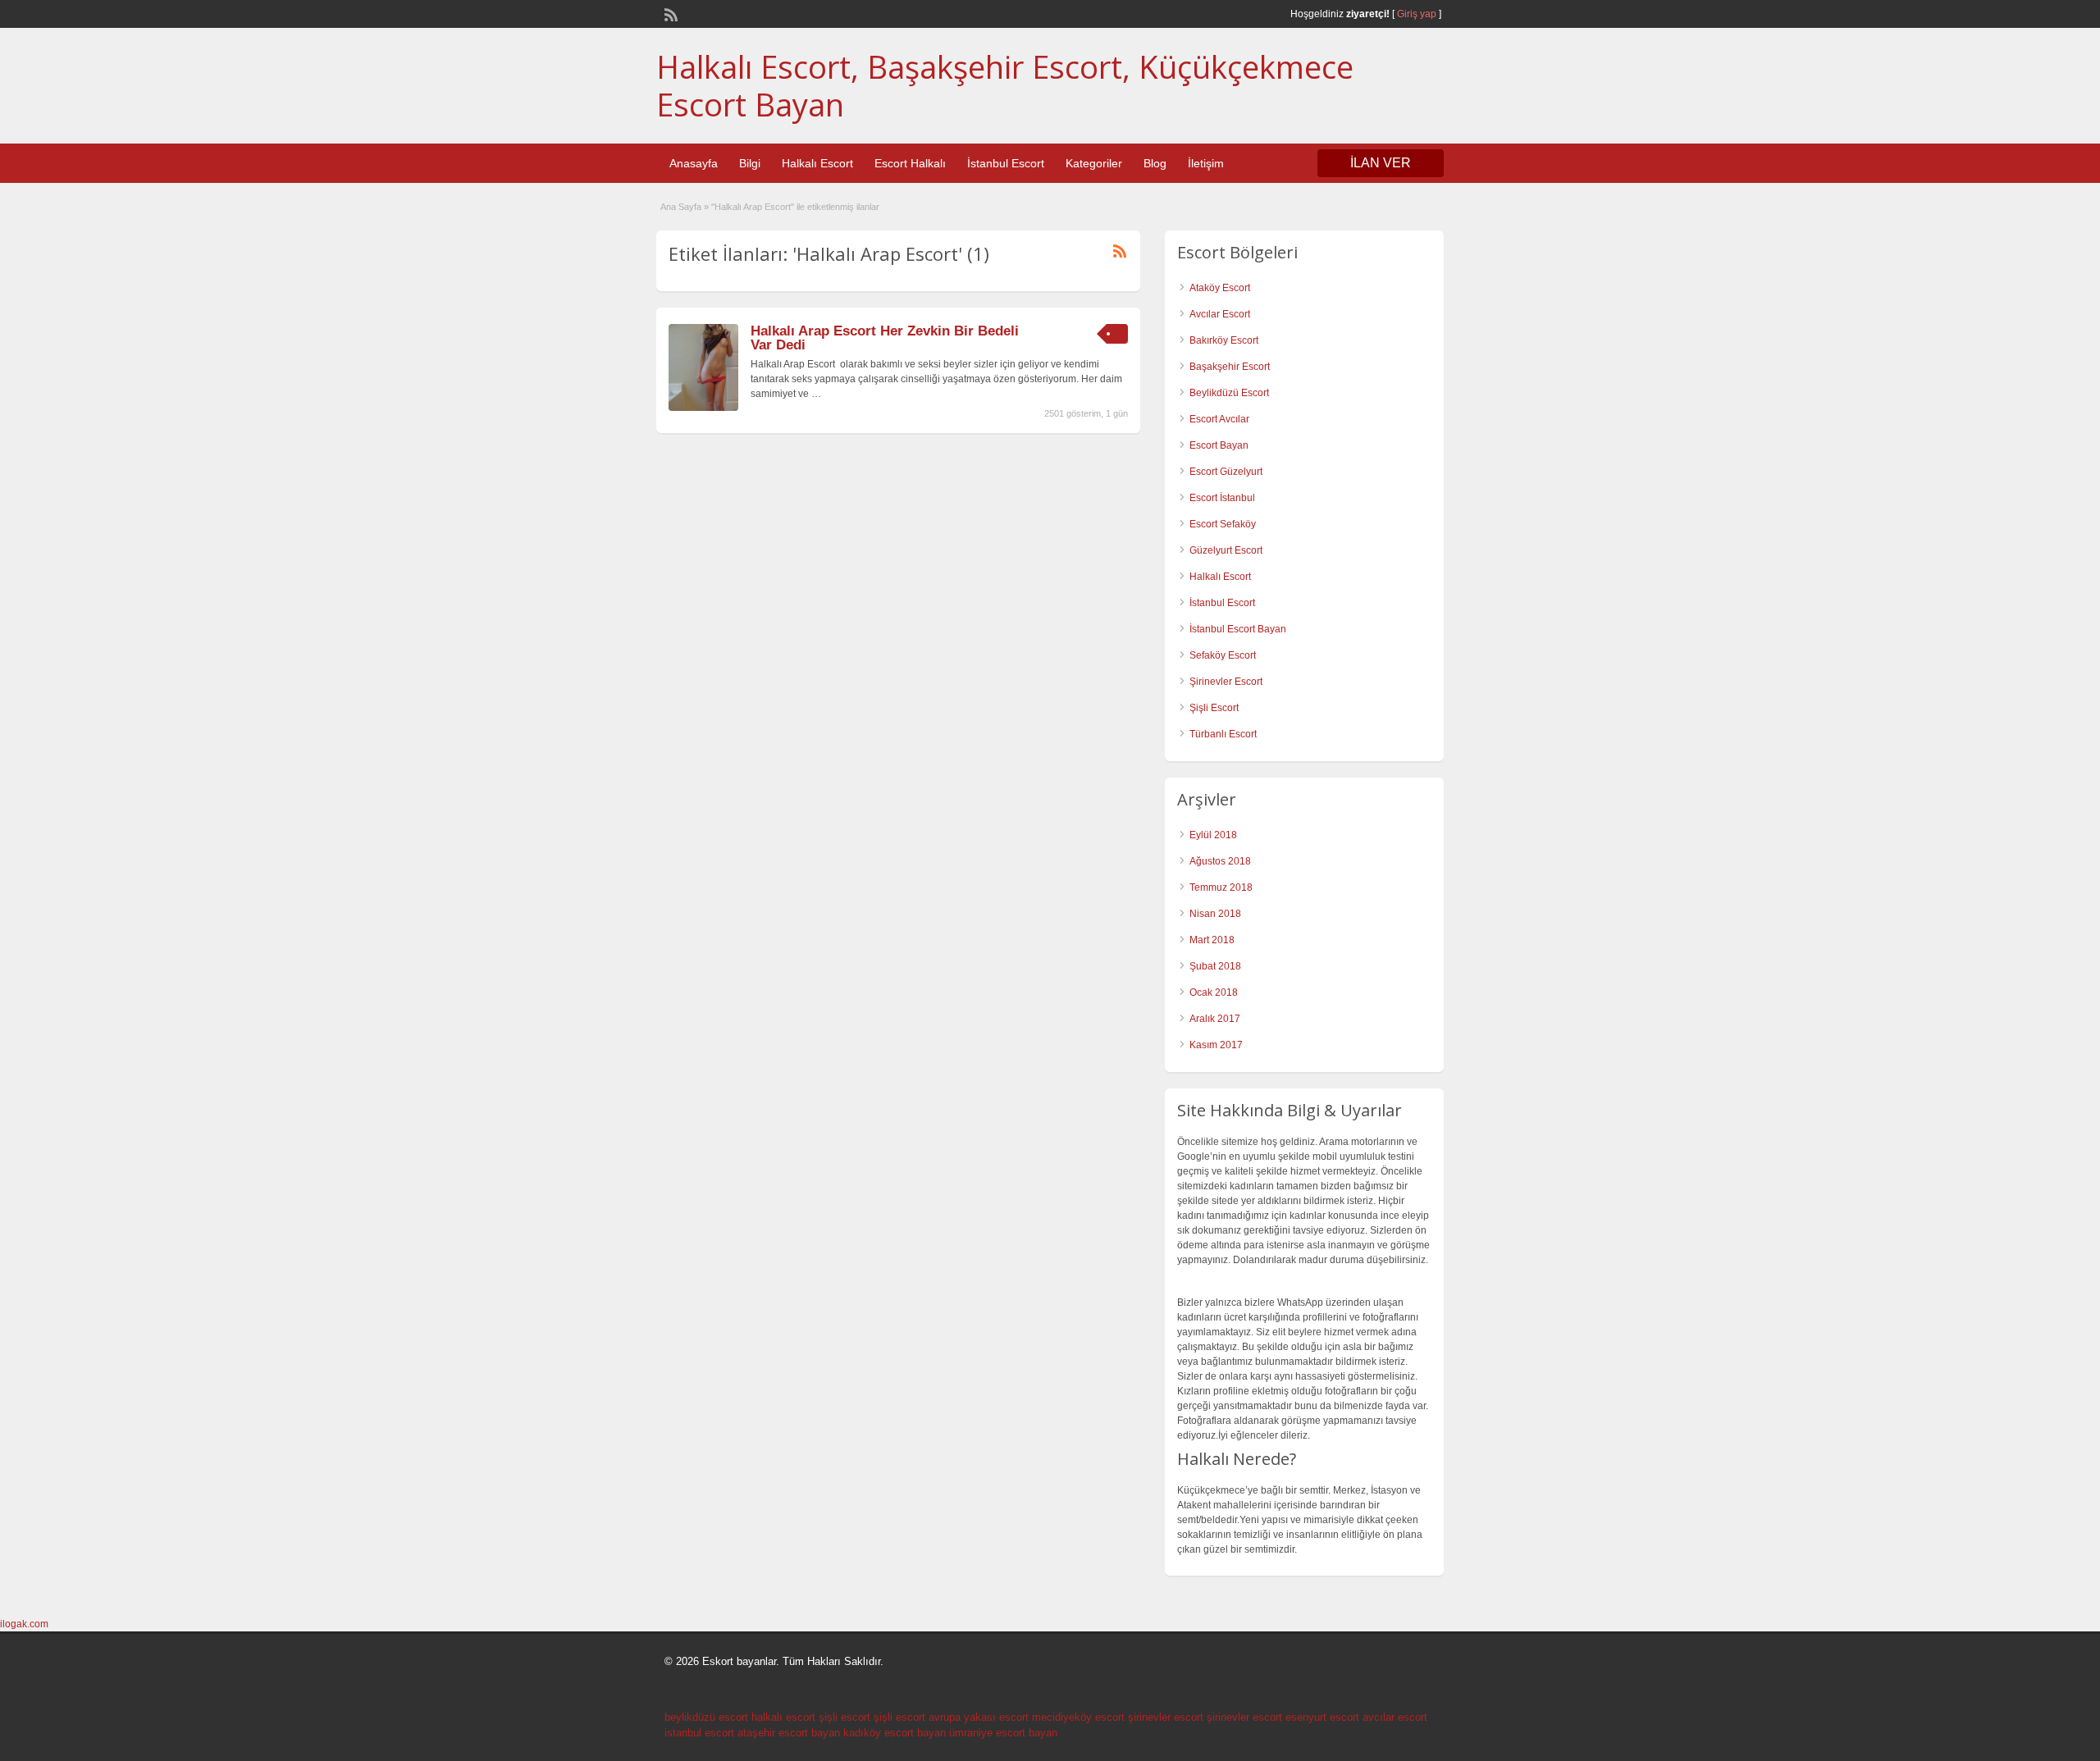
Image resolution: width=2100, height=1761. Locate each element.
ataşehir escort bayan (789, 1733)
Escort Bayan (1219, 445)
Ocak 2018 (1214, 992)
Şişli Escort (1214, 708)
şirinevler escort (1166, 1717)
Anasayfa (694, 163)
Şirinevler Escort (1226, 682)
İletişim (1206, 163)
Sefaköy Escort (1223, 655)
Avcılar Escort (1220, 314)
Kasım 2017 (1216, 1045)
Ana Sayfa (681, 207)
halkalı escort (783, 1717)
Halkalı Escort (817, 163)
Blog (1155, 163)
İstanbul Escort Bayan (1238, 629)
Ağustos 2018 (1220, 861)
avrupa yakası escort (979, 1717)
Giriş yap (1417, 14)
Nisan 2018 (1215, 914)
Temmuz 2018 (1221, 887)
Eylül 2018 (1213, 835)
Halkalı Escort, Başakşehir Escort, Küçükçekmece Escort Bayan (1005, 85)
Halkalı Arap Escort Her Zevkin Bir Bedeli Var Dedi (885, 338)
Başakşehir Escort (1230, 367)
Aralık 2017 (1215, 1019)
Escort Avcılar (1219, 419)
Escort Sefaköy (1223, 524)
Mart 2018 (1212, 940)
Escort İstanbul (1222, 498)
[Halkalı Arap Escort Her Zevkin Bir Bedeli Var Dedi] (703, 408)
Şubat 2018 (1215, 966)
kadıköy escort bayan (895, 1733)
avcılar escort (1395, 1717)
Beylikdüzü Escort (1229, 393)
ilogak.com (24, 1624)
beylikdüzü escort (706, 1717)
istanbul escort (699, 1733)
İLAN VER (1381, 163)
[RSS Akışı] (669, 13)
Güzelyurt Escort (1226, 550)
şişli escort (845, 1717)
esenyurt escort (1322, 1717)
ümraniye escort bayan (1003, 1733)
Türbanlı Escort (1223, 734)
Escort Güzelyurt (1226, 472)
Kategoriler (1094, 163)
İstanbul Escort (1006, 163)
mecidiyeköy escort (1078, 1717)
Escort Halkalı (910, 163)
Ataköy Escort (1220, 288)
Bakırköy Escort (1224, 340)
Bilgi (750, 163)
